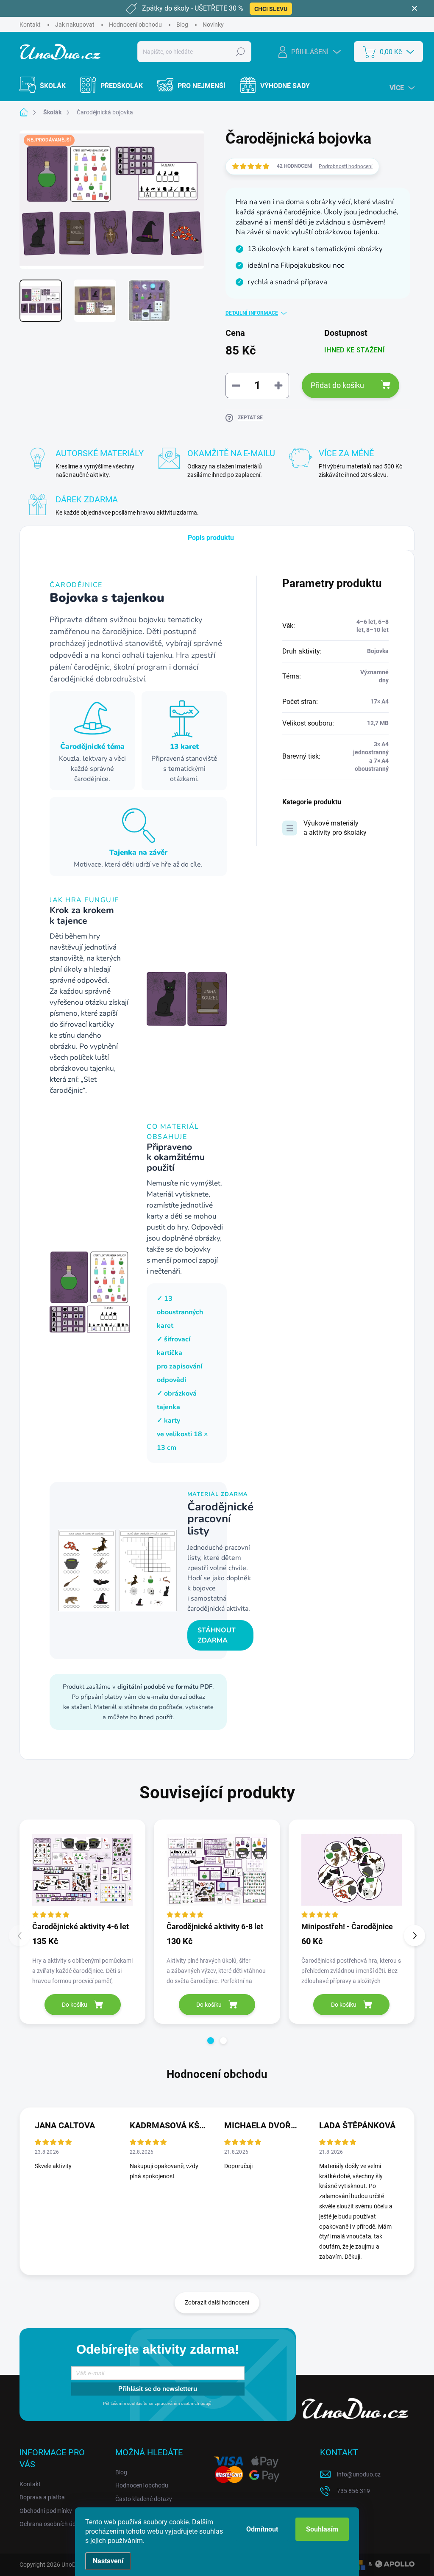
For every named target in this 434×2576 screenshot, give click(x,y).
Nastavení (108, 2561)
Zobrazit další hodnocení (217, 2302)
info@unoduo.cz (359, 2474)
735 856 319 (353, 2491)
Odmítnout (262, 2529)
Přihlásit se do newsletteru (158, 2389)
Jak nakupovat (75, 25)
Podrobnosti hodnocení (346, 166)
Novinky (213, 25)
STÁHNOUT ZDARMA (217, 1635)
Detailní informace (252, 313)
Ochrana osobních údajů (52, 2524)
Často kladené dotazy (144, 2499)
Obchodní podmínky (46, 2511)
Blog (182, 25)
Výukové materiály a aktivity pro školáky (335, 828)
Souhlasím (322, 2529)
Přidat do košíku (337, 385)
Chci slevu (271, 9)
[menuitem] (48, 86)
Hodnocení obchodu (135, 25)
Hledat (240, 52)
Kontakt (30, 25)
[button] (211, 2041)
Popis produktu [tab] (211, 538)
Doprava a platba (42, 2497)
